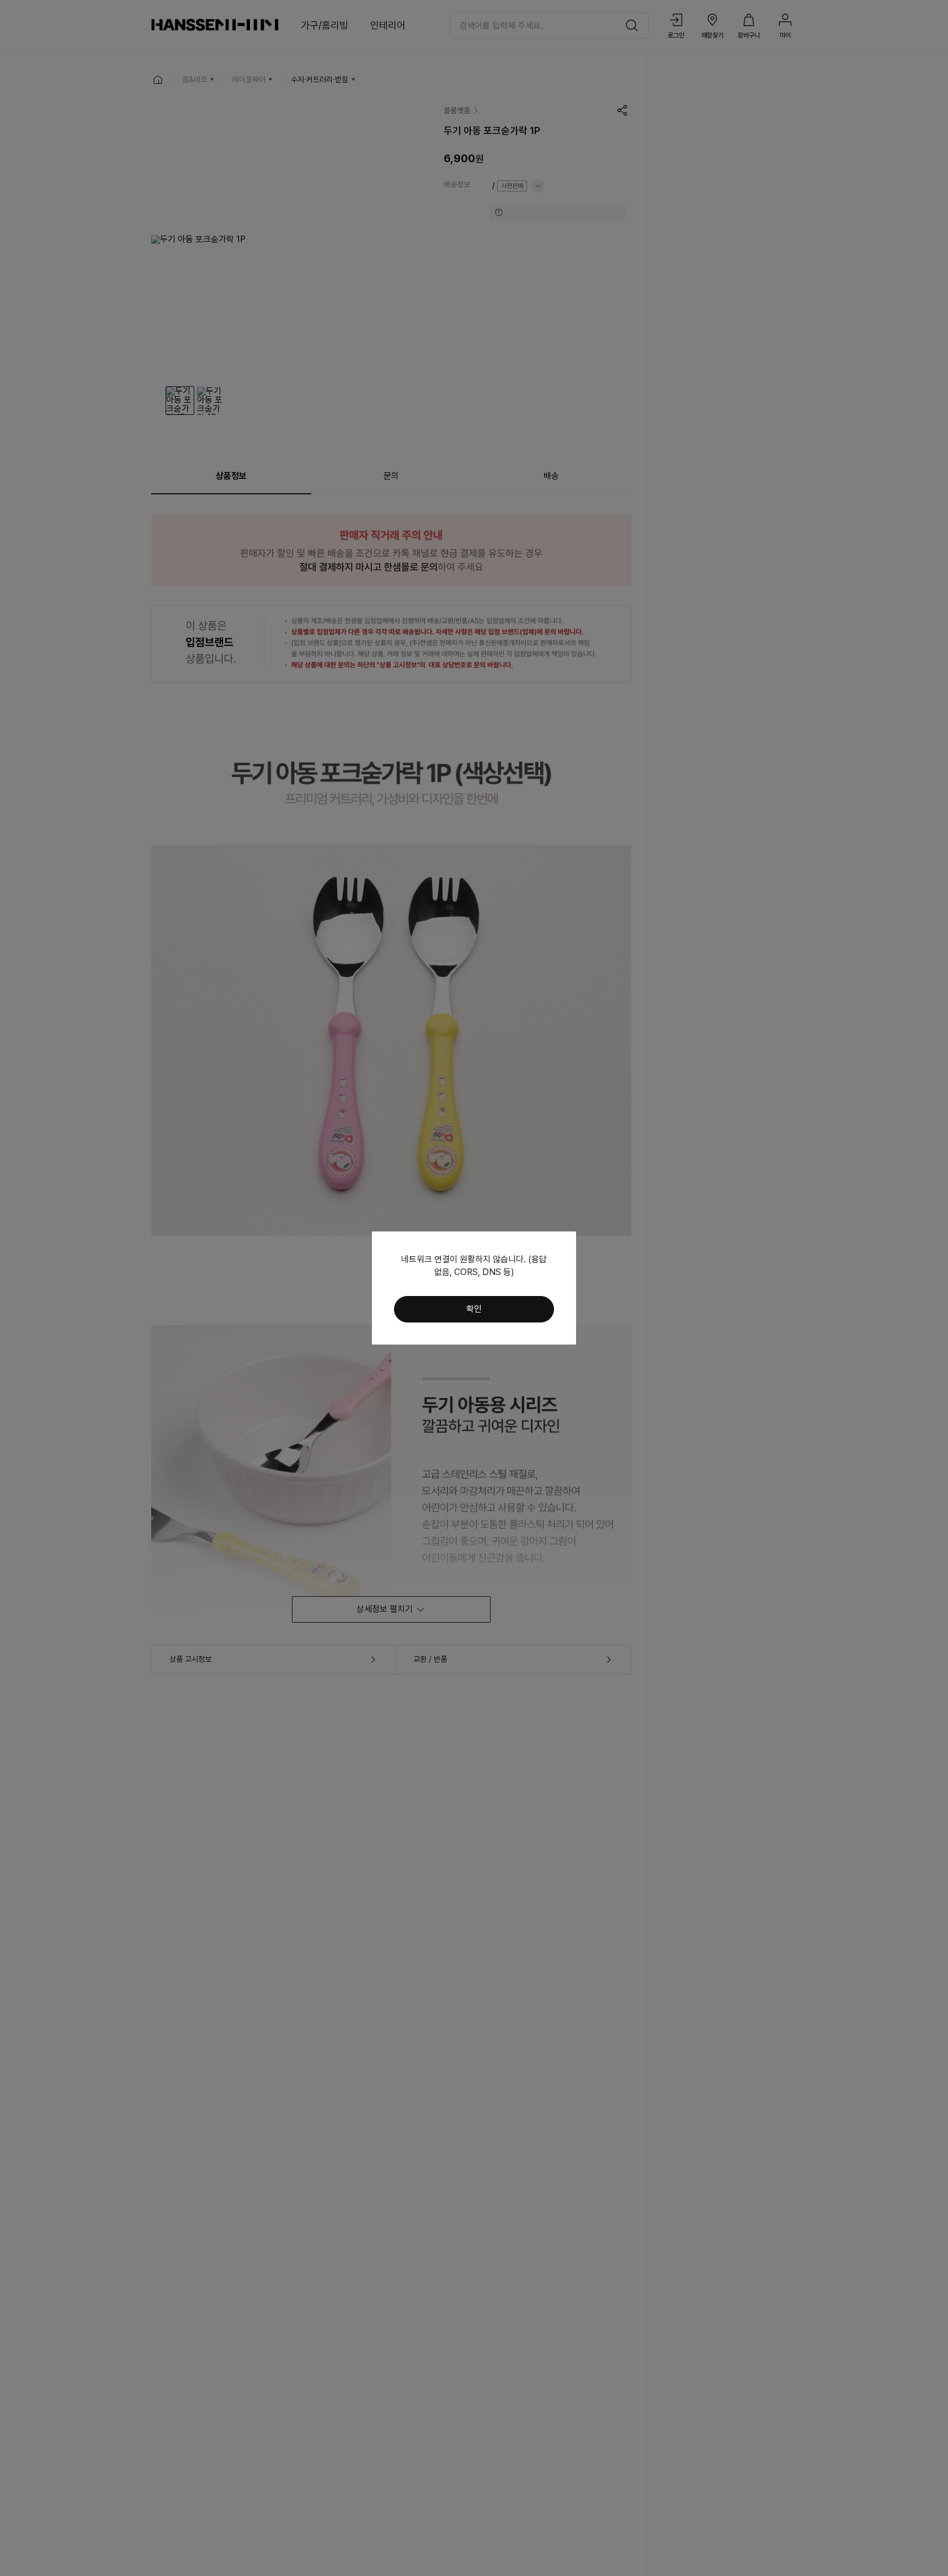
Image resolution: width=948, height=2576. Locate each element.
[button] (474, 1309)
